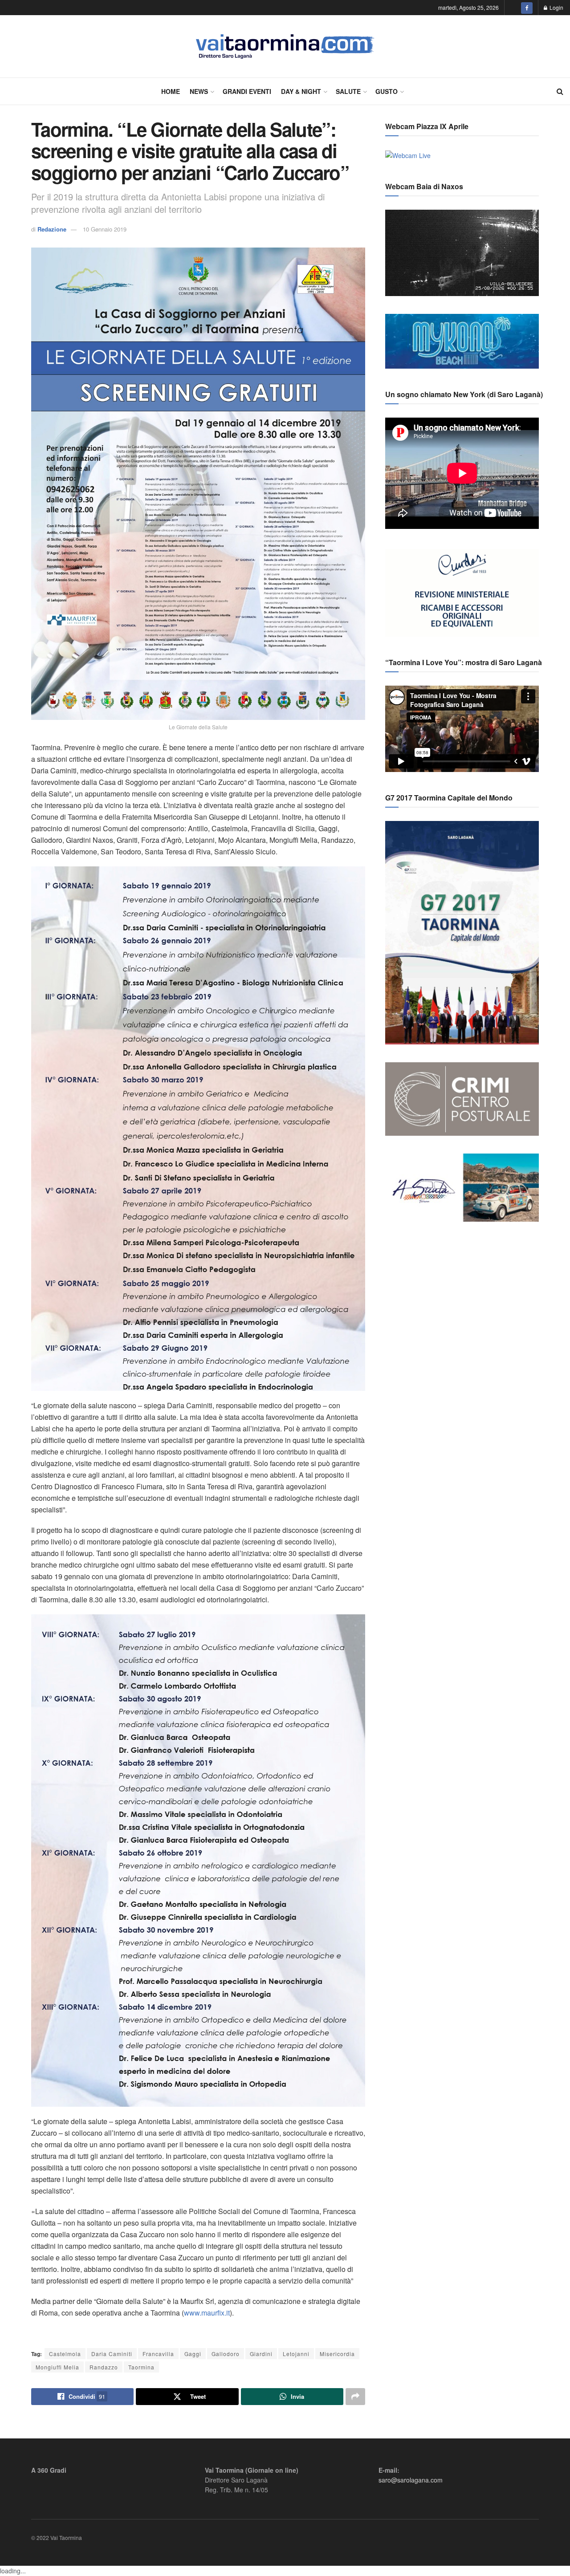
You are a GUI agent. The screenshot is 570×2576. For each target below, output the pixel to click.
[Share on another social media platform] (355, 2397)
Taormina (141, 2367)
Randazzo (104, 2367)
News (199, 91)
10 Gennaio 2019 (105, 229)
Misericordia (337, 2354)
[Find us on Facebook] (527, 8)
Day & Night (301, 91)
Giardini (261, 2354)
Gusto (387, 91)
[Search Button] (560, 91)
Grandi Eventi (247, 91)
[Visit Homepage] (285, 47)
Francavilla (158, 2354)
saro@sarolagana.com (411, 2480)
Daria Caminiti (112, 2354)
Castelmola (65, 2354)
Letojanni (296, 2354)
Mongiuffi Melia (57, 2367)
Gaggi (193, 2354)
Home (171, 91)
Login (556, 7)
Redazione (52, 229)
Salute (348, 91)
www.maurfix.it (207, 2313)
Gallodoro (226, 2354)
